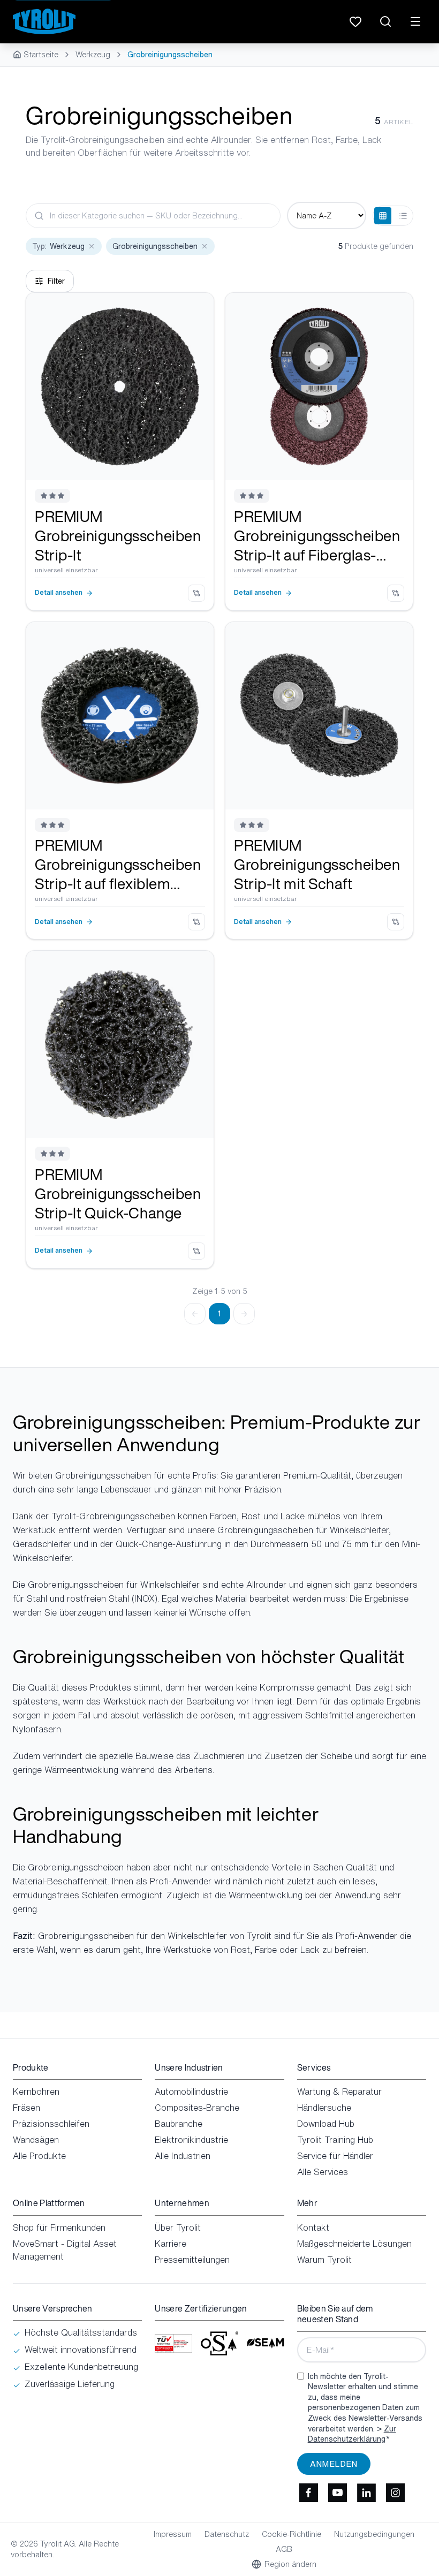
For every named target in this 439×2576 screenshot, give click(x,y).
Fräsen (27, 2108)
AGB (284, 2549)
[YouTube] (338, 2493)
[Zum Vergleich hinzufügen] (196, 593)
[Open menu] (415, 21)
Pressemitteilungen (192, 2260)
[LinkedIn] (367, 2493)
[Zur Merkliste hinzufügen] (198, 309)
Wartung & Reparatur (339, 2092)
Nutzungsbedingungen (374, 2534)
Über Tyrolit (178, 2228)
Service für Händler (335, 2156)
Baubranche (179, 2124)
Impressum (173, 2534)
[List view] (403, 216)
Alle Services (323, 2172)
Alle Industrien (183, 2156)
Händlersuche (324, 2108)
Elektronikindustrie (191, 2140)
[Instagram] (396, 2493)
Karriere (171, 2244)
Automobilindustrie (191, 2092)
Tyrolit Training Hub (335, 2140)
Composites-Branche (197, 2108)
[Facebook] (309, 2493)
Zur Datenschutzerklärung (352, 2434)
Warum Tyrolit (324, 2260)
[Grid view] (383, 216)
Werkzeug (93, 55)
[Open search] (385, 21)
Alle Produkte (39, 2156)
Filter (56, 281)
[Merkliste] (355, 21)
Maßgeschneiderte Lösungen (354, 2244)
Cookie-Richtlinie (292, 2534)
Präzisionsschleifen (51, 2124)
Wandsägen (36, 2140)
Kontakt (313, 2228)
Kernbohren (36, 2092)
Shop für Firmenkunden (59, 2228)
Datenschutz (227, 2534)
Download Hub (326, 2124)
